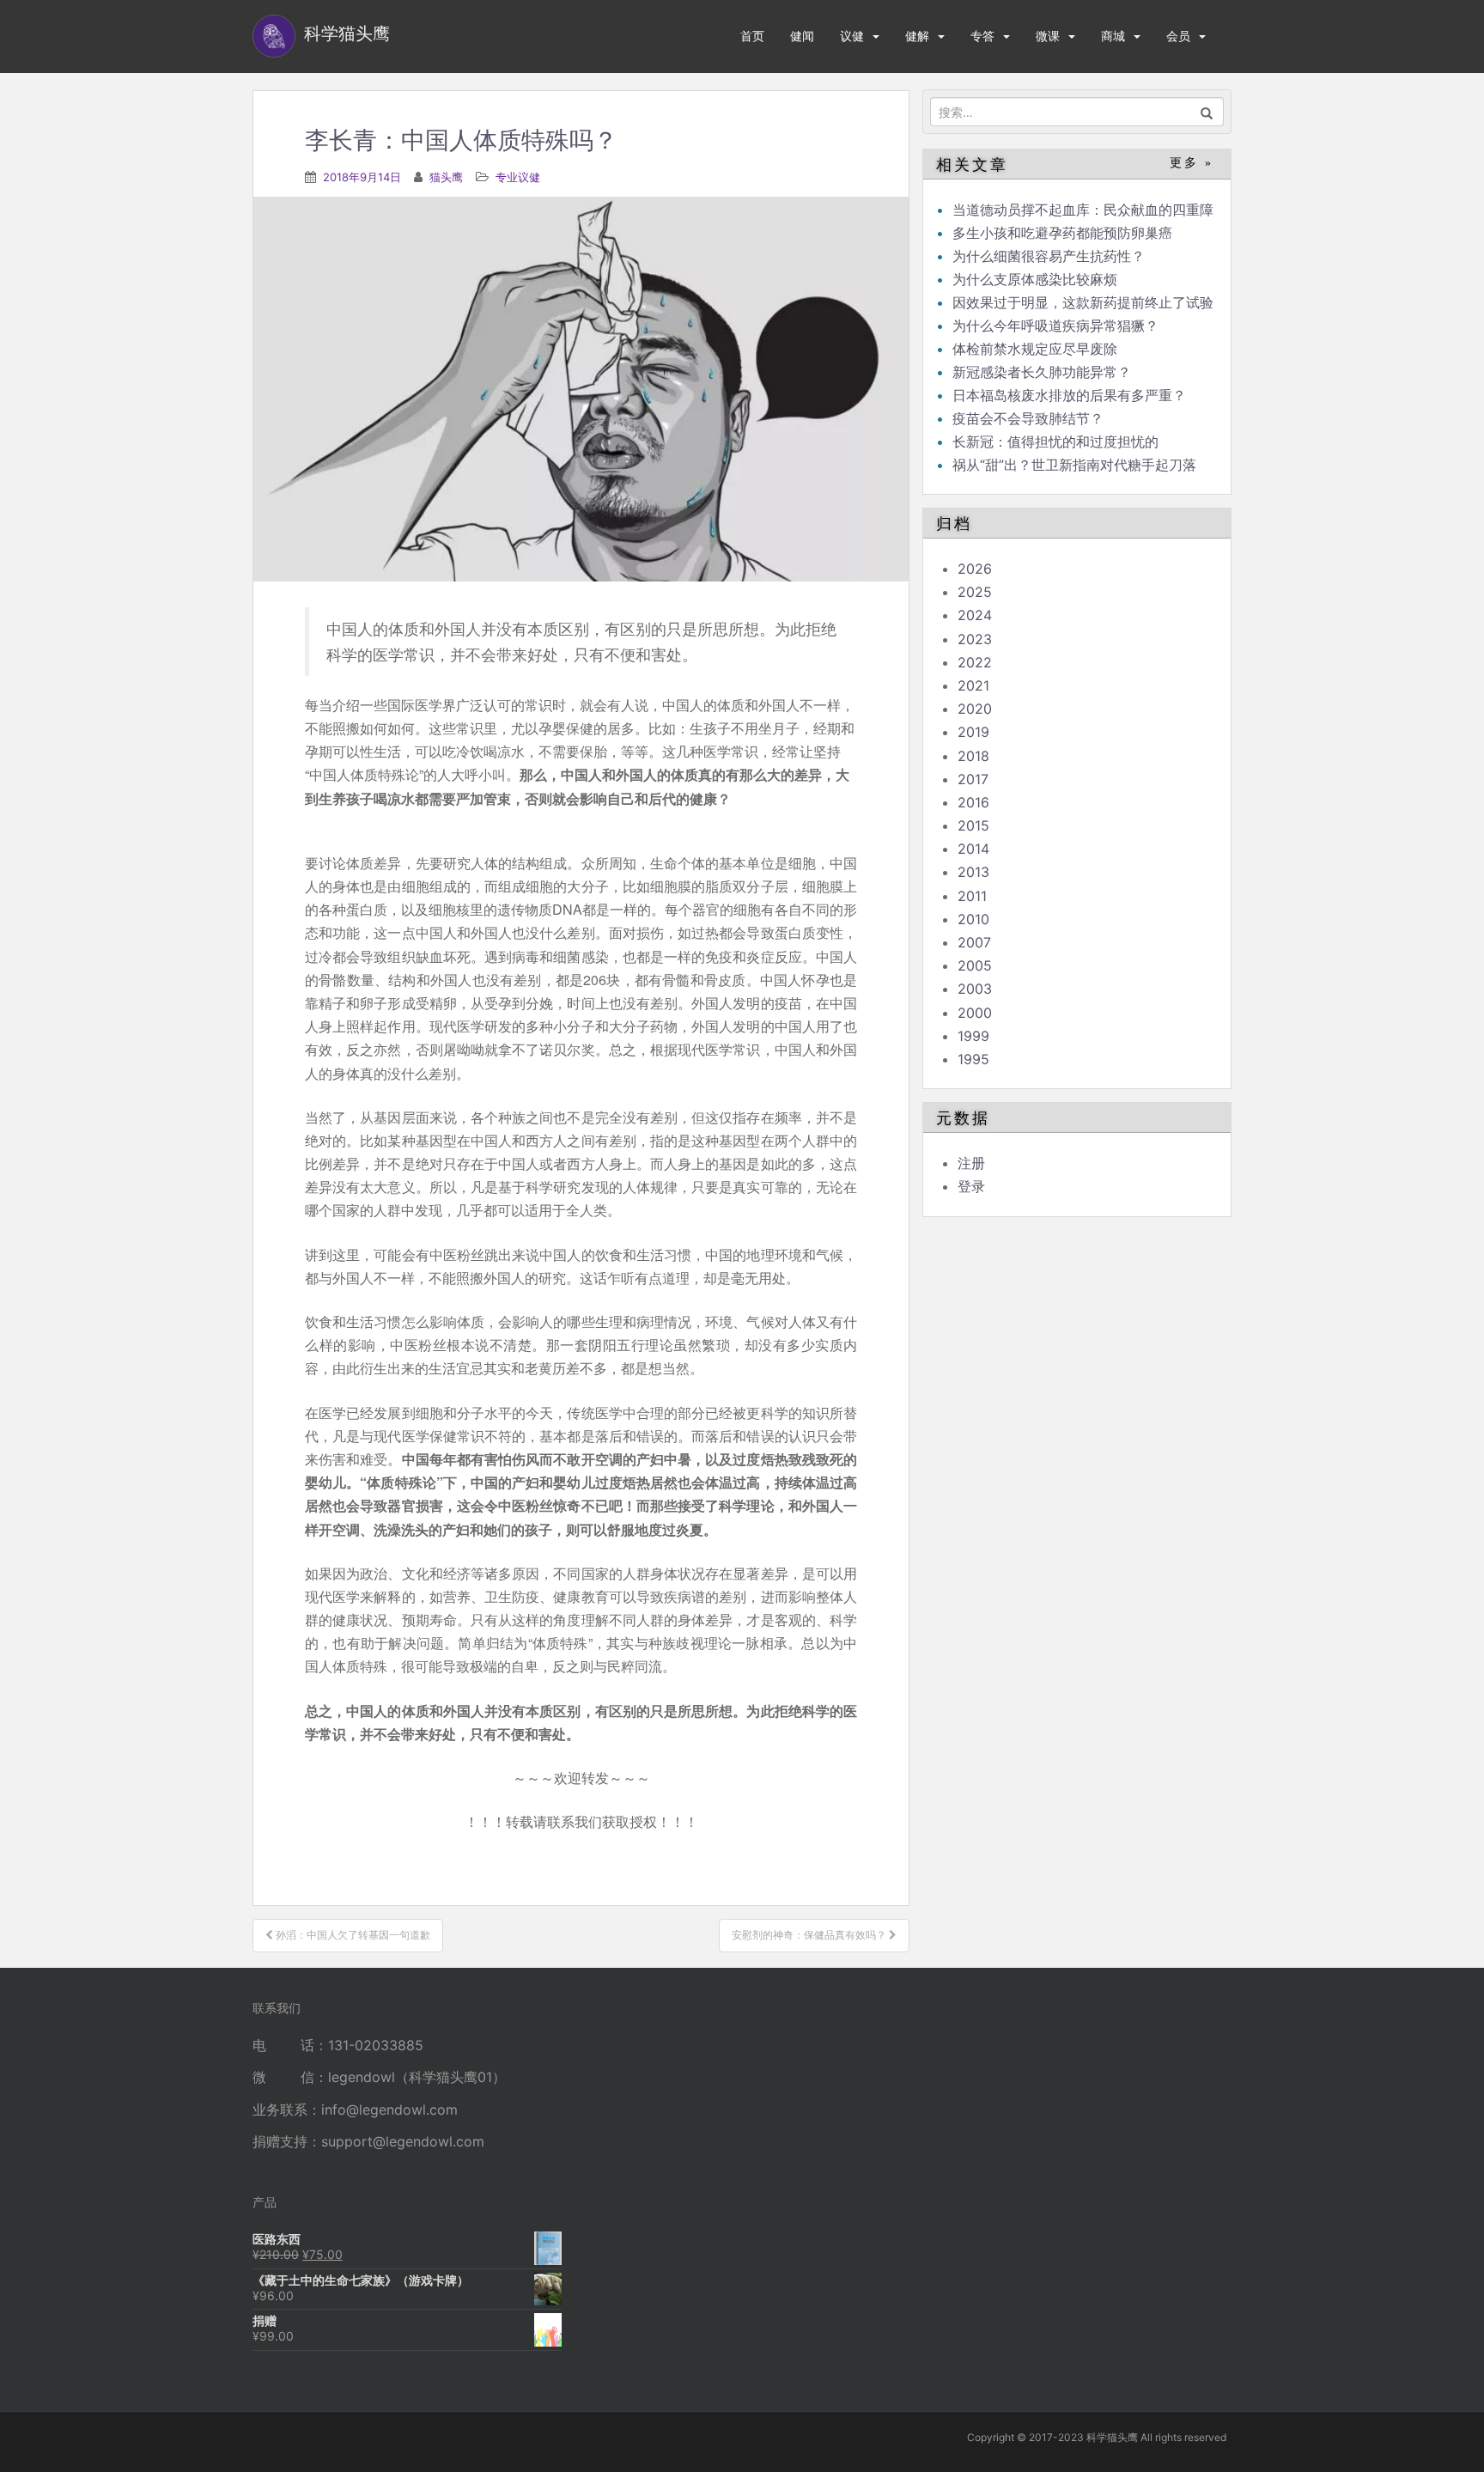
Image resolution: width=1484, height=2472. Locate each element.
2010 (973, 919)
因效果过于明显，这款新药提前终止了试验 (1083, 302)
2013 (973, 872)
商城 (1113, 36)
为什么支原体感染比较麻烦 (1035, 279)
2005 (975, 965)
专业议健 (518, 177)
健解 (917, 36)
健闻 (802, 36)
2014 (973, 849)
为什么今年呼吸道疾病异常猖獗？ (1055, 326)
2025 (975, 592)
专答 (982, 36)
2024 (975, 615)
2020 (975, 709)
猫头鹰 (446, 177)
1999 (973, 1036)
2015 (973, 825)
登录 (971, 1186)
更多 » (1192, 163)
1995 (973, 1059)
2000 (975, 1013)
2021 (973, 685)
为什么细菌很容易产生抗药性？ (1049, 256)
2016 (973, 802)
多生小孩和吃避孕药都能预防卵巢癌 (1062, 233)
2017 (973, 779)
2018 (973, 756)
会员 (1178, 36)
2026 (975, 569)
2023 (975, 639)
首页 (752, 36)
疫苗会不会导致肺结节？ (1028, 418)
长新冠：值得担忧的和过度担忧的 (1055, 441)
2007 (974, 942)
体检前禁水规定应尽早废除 (1035, 349)
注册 (971, 1163)
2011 (972, 896)
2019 (973, 732)
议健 (852, 36)
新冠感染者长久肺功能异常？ (1042, 372)
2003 (975, 989)
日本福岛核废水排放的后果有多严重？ (1069, 395)
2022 (975, 662)
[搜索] (1207, 112)
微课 (1048, 36)
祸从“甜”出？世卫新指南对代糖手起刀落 (1074, 465)
